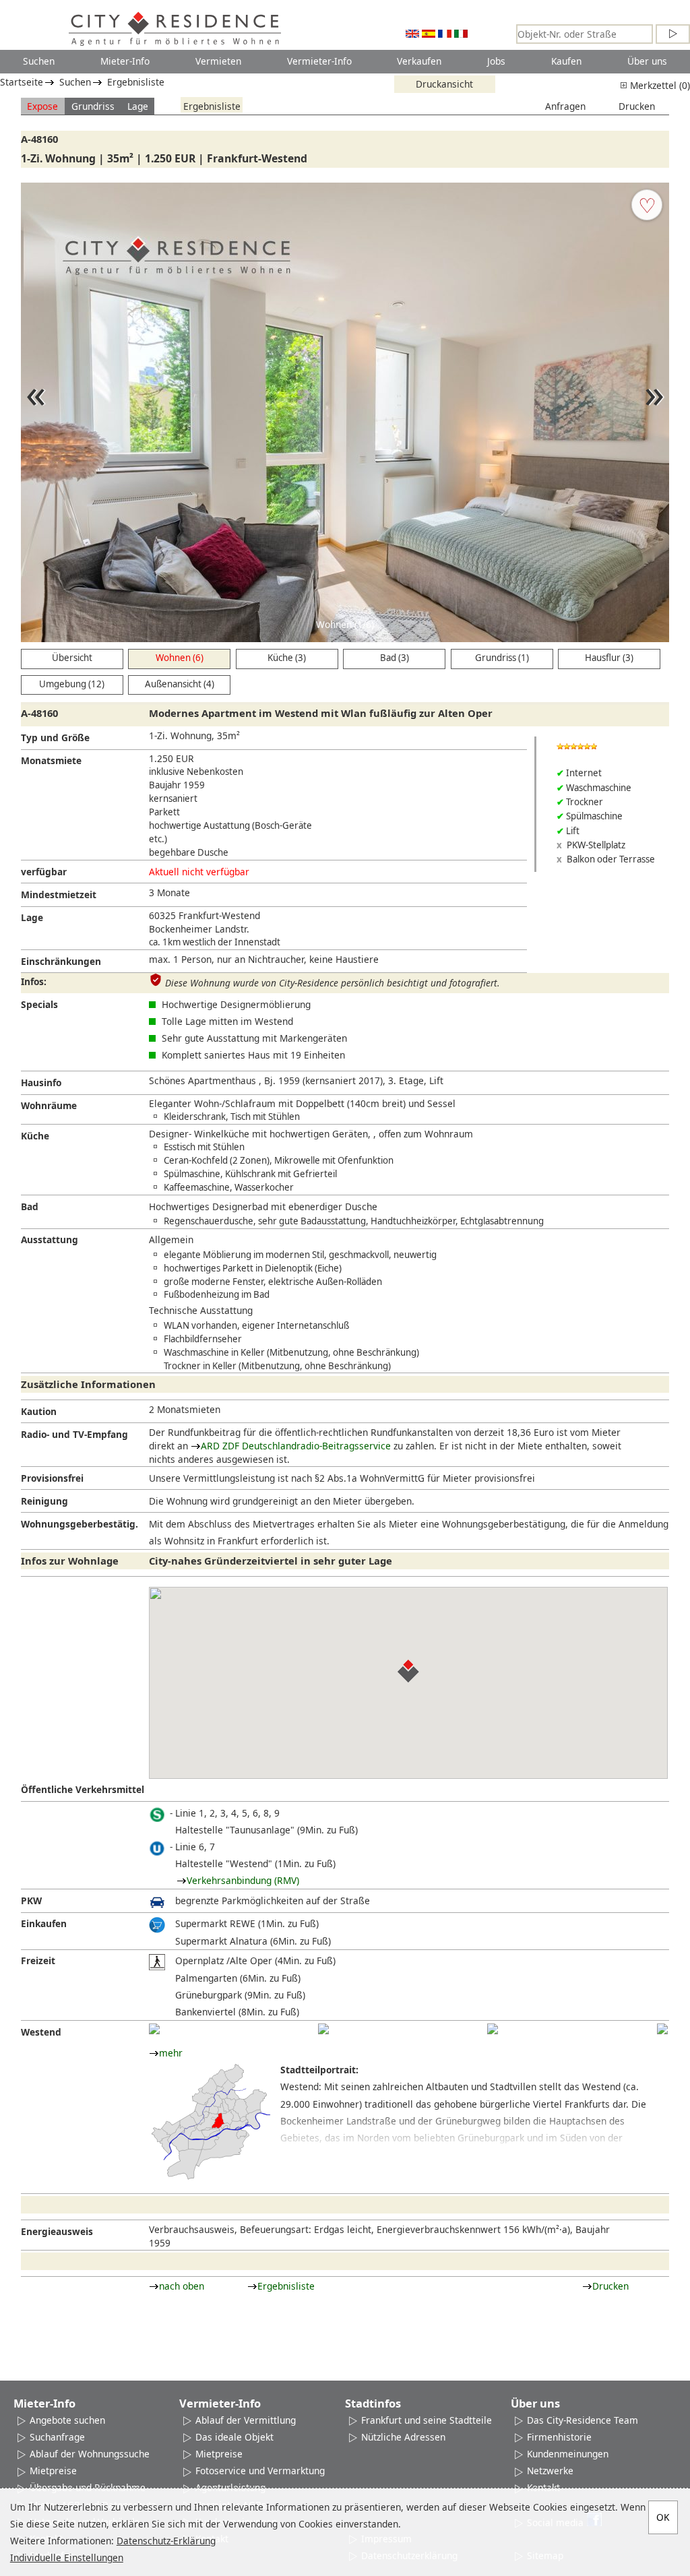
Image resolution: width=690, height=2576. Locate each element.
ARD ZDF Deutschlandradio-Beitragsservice (296, 1446)
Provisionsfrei (52, 1478)
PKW (31, 1900)
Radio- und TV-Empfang (74, 1434)
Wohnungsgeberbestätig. (80, 1524)
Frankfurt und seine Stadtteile (427, 2420)
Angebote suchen (67, 2420)
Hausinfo (41, 1082)
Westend (41, 2032)
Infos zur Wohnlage (70, 1561)
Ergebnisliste (136, 82)
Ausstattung (50, 1239)
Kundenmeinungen (568, 2454)
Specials (39, 1004)
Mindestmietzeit (59, 894)
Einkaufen (44, 1923)
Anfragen (565, 106)
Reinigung (44, 1501)
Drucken (637, 106)
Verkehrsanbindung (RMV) (243, 1880)
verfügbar (44, 872)
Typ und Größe (55, 737)
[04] (662, 2029)
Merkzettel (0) (659, 85)
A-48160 (39, 139)
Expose (42, 106)
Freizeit (38, 1960)
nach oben (182, 2286)
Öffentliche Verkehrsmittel (83, 1789)
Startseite (22, 82)
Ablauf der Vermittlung (246, 2420)
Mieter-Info (125, 61)
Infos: (34, 981)
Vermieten (218, 61)
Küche (35, 1136)
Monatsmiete (51, 760)
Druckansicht (444, 84)
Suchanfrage (57, 2437)
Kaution (39, 1411)
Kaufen (566, 61)
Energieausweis (57, 2231)
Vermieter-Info (319, 61)
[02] (323, 2029)
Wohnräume (49, 1105)
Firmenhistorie (559, 2437)
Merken (647, 205)
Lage (138, 106)
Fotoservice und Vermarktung (260, 2471)
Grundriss (93, 106)
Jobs (496, 61)
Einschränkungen (61, 961)
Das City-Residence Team (583, 2420)
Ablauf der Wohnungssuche (90, 2454)
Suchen (39, 61)
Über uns (647, 61)
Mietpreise (53, 2471)
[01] (154, 2029)
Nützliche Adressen (403, 2437)
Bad (30, 1206)
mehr (171, 2053)
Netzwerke (550, 2471)
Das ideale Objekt (234, 2437)
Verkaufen (419, 61)
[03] (493, 2029)
